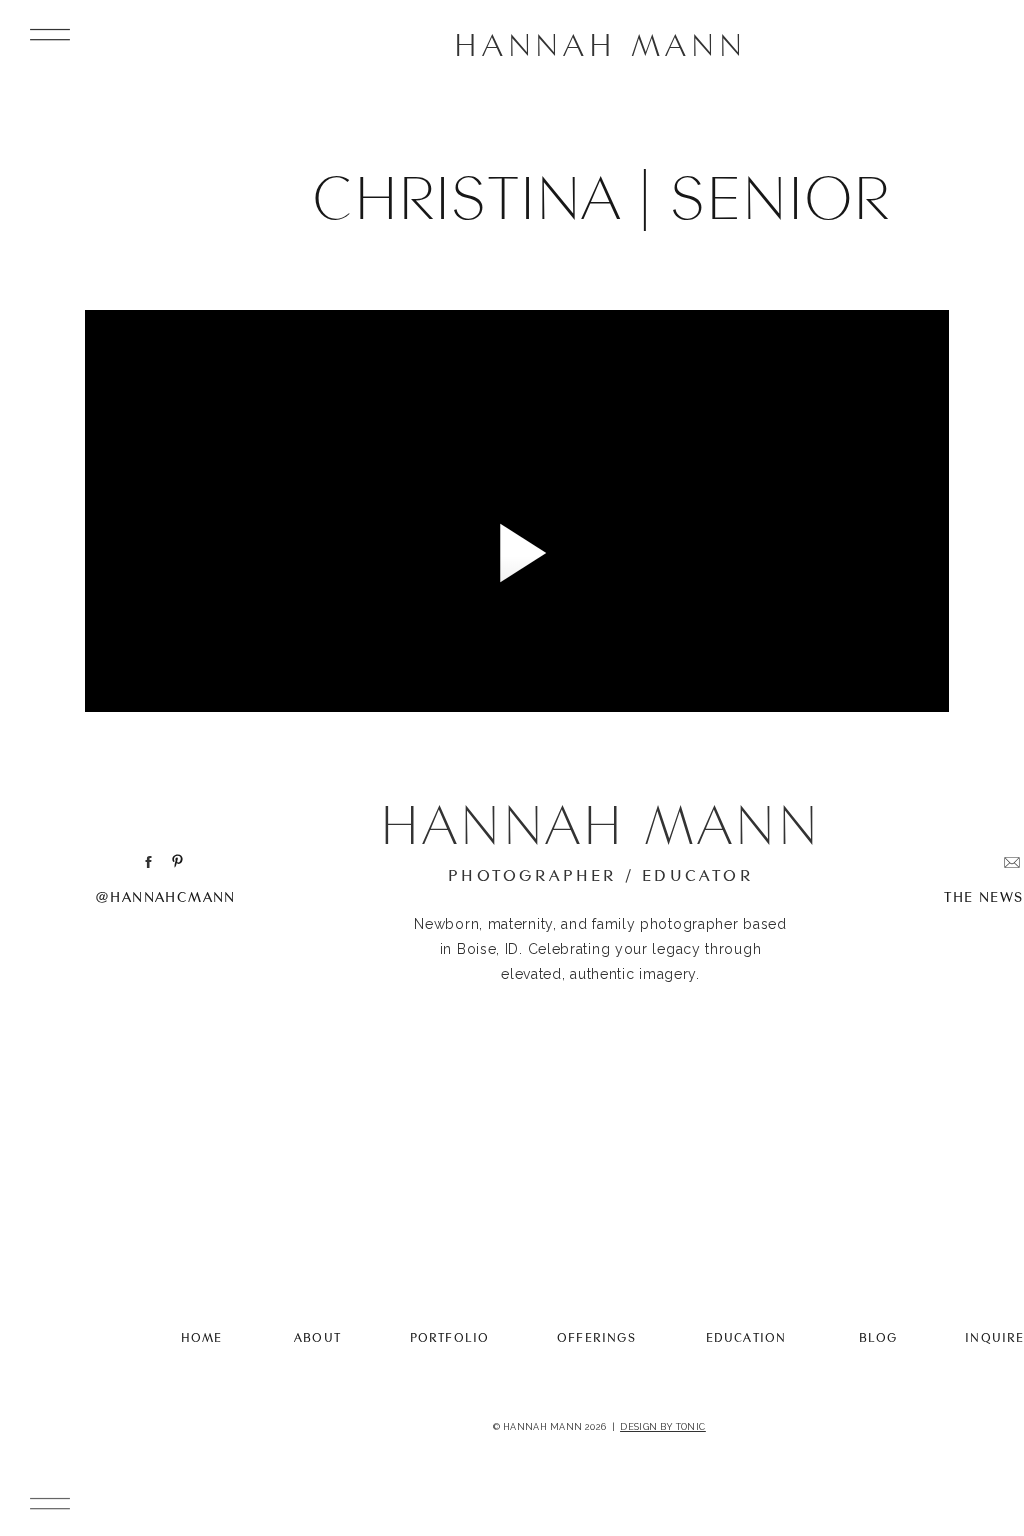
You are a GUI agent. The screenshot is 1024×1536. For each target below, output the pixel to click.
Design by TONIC (663, 1427)
